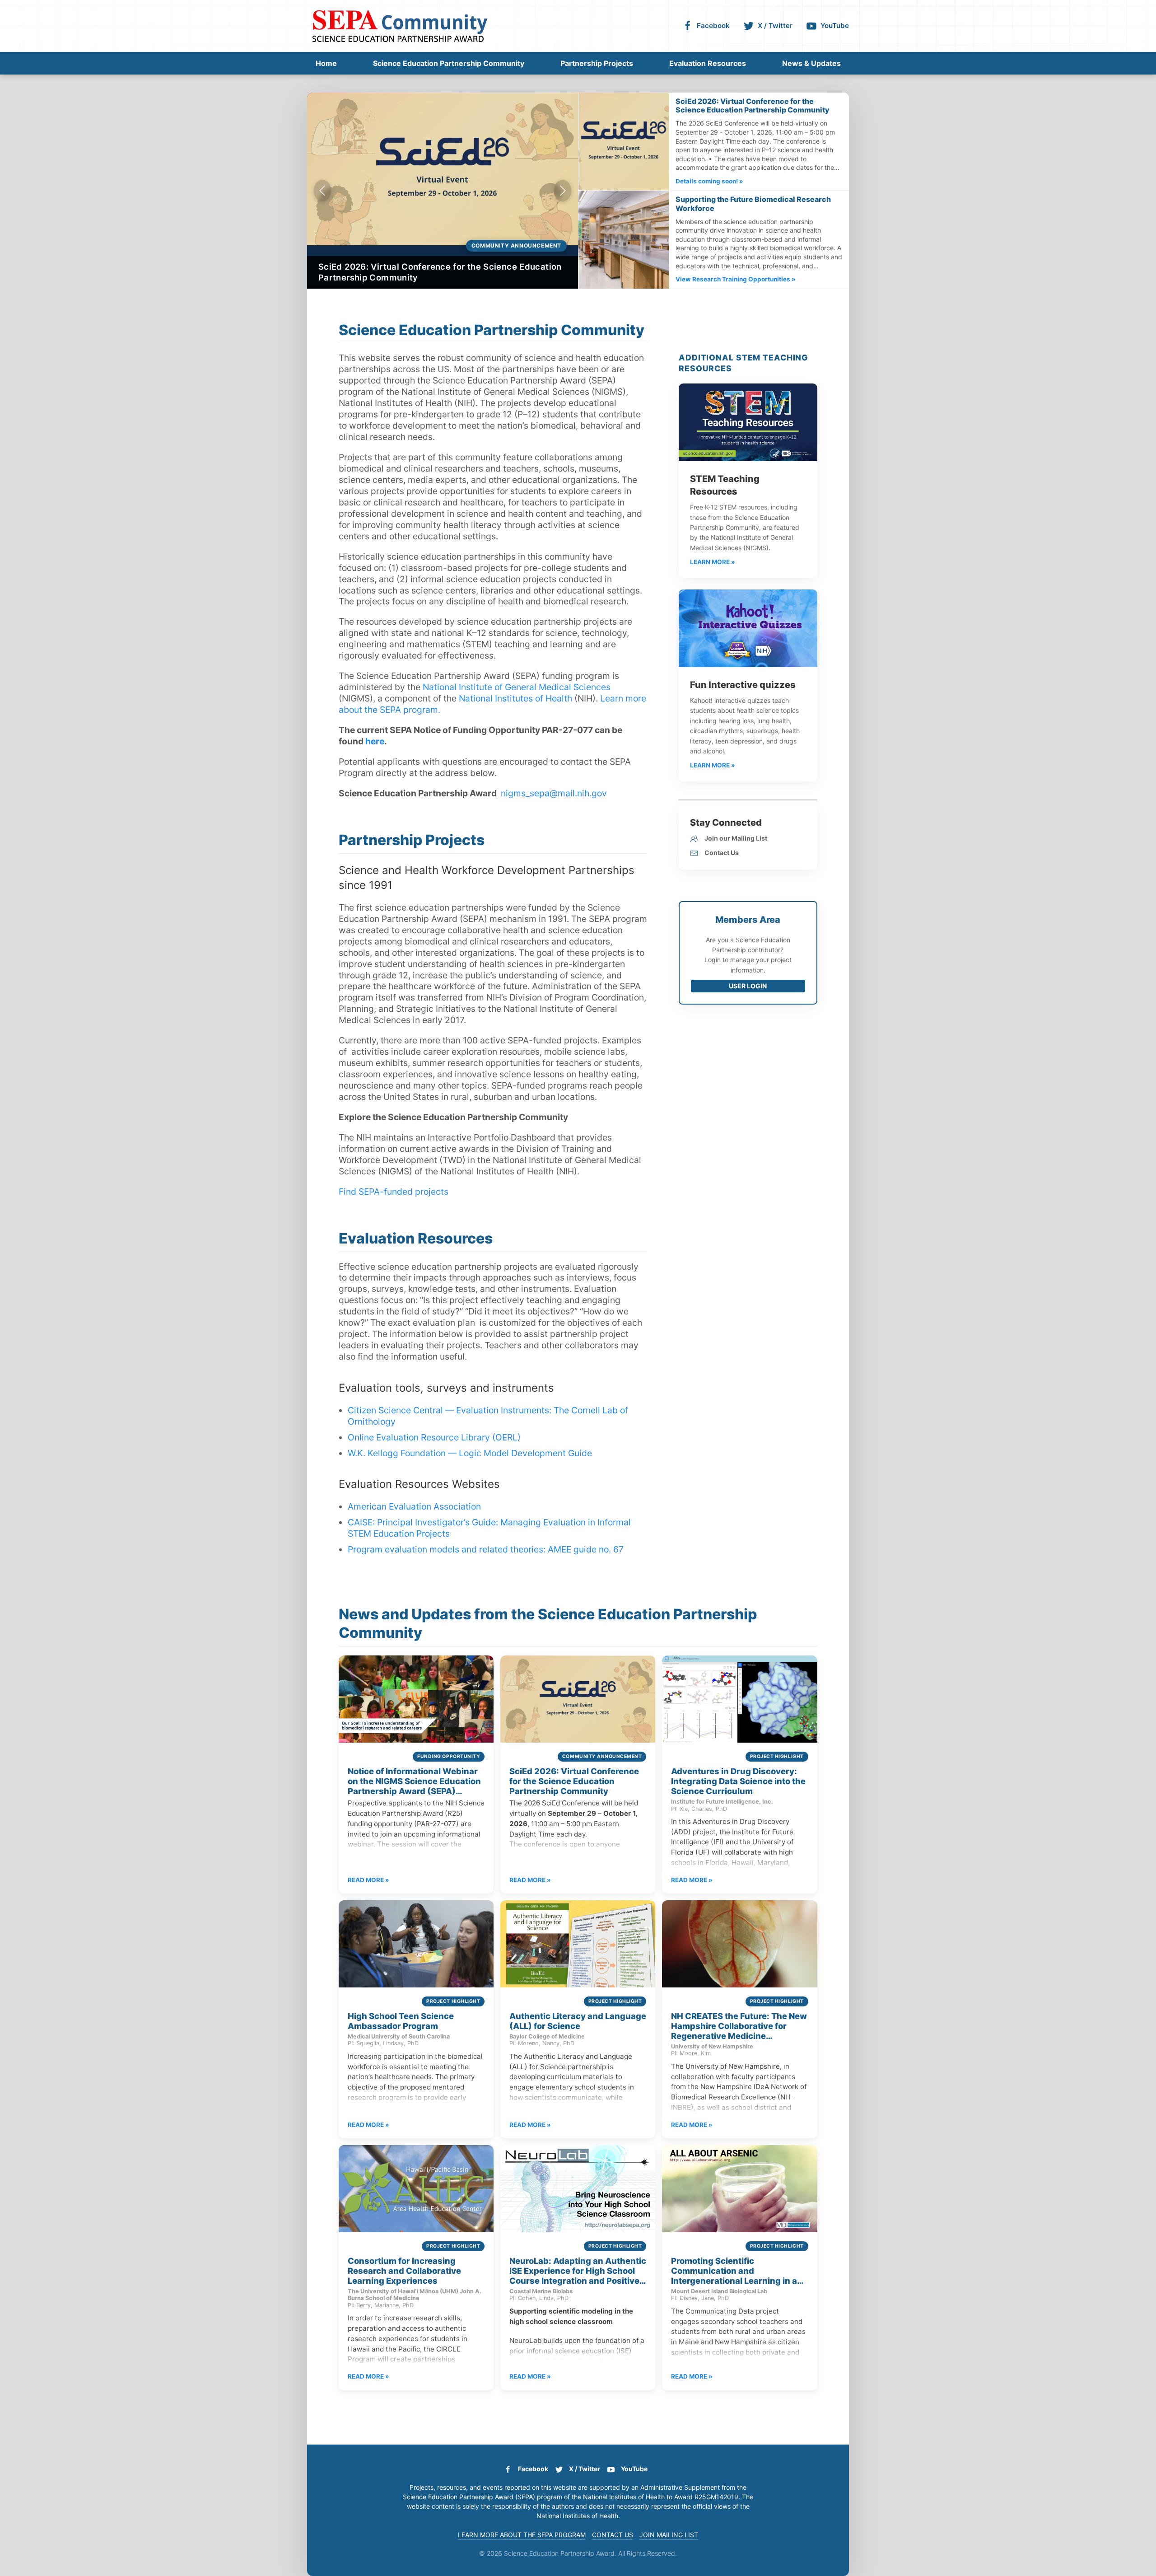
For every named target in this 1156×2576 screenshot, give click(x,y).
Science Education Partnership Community (449, 63)
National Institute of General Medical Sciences (517, 687)
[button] (322, 191)
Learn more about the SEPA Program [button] (522, 2535)
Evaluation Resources (708, 63)
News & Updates (811, 63)
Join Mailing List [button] (669, 2535)
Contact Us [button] (613, 2535)
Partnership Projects (597, 63)
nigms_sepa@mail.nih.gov (554, 793)
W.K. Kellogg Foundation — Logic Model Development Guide (470, 1453)
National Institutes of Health (515, 698)
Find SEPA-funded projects (394, 1192)
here (375, 741)
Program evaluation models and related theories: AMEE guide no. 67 (486, 1549)
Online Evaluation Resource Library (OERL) (434, 1437)
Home (326, 63)
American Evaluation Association (414, 1506)
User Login (748, 986)
